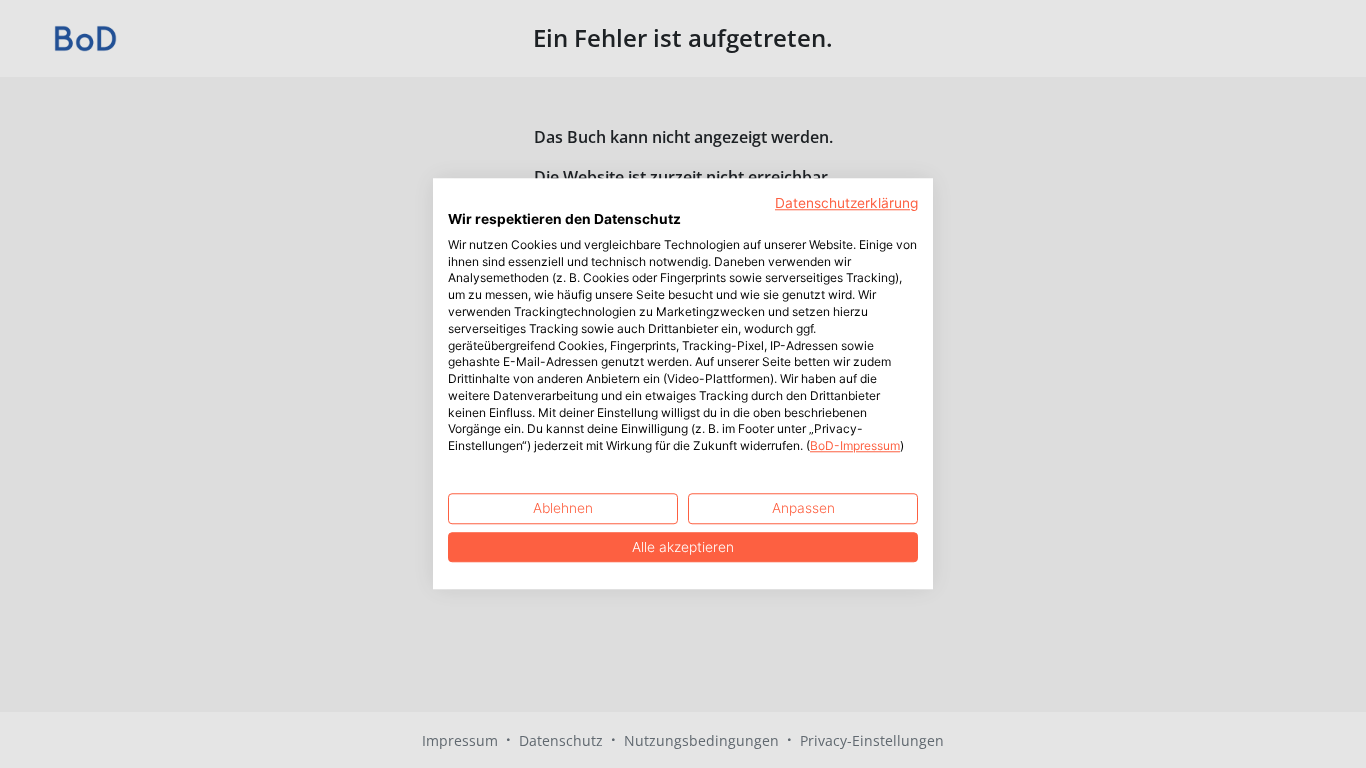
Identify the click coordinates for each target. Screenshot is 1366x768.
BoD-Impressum (855, 446)
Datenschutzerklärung (846, 203)
